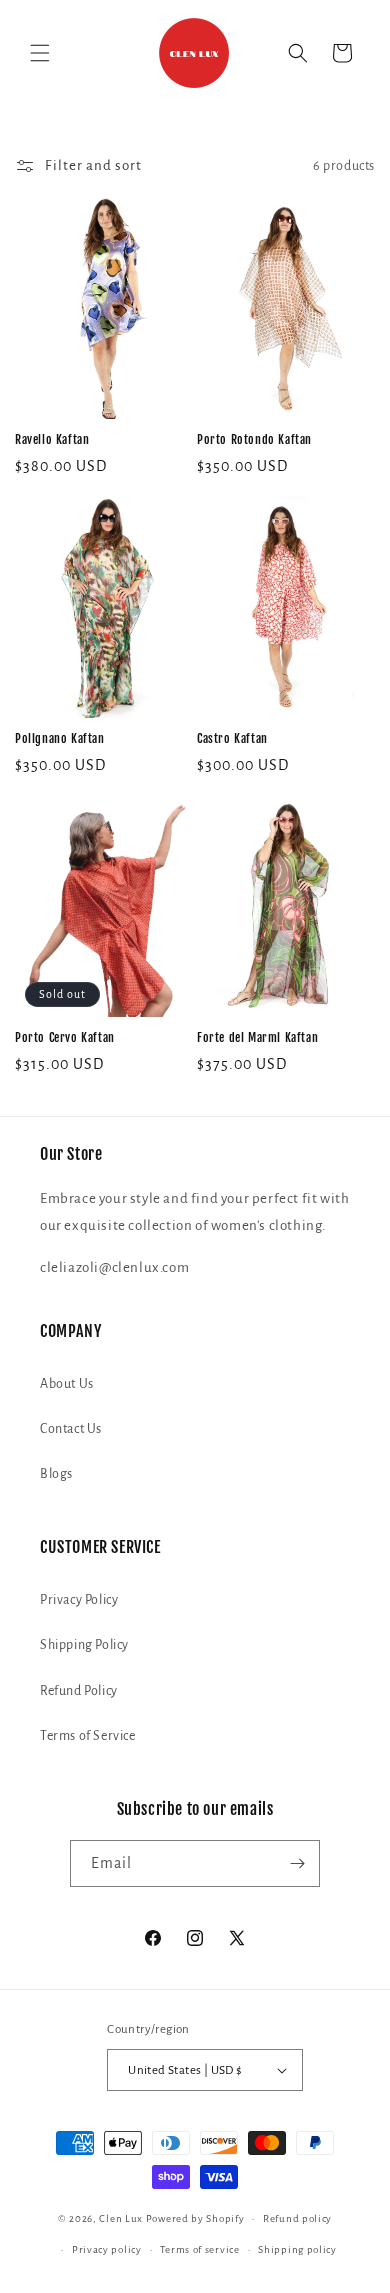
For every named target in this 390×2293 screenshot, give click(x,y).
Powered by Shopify (195, 2218)
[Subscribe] (297, 1863)
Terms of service (199, 2249)
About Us (67, 1384)
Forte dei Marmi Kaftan (257, 1037)
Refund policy (297, 2218)
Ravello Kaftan (52, 439)
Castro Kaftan (232, 738)
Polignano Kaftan (60, 738)
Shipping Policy (84, 1645)
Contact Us (71, 1429)
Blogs (56, 1474)
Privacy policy (107, 2249)
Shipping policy (297, 2249)
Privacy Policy (79, 1600)
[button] (40, 53)
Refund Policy (79, 1691)
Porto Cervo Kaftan (65, 1037)
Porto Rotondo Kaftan (254, 439)
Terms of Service (88, 1736)
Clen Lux (121, 2218)
